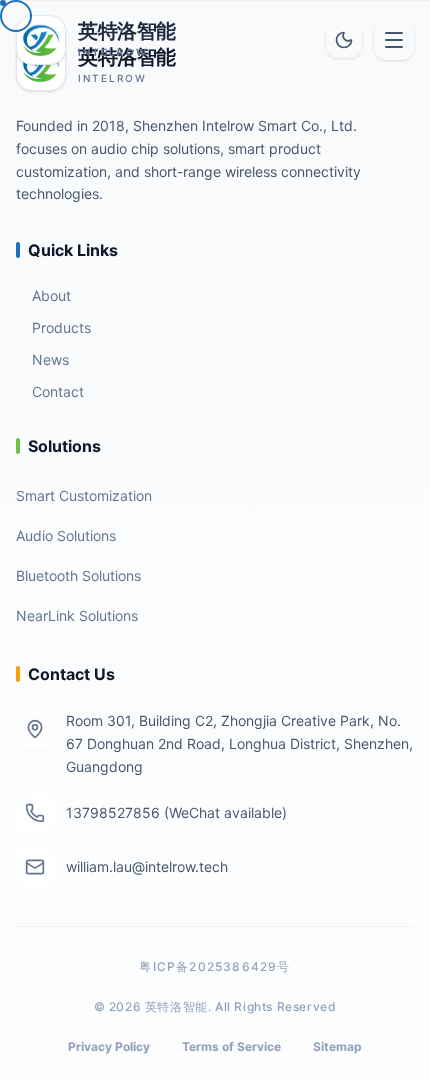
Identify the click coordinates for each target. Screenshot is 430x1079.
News (50, 359)
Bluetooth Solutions (78, 575)
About (51, 295)
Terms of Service (231, 1046)
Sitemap (337, 1046)
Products (61, 327)
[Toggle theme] (344, 40)
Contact (58, 391)
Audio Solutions (66, 535)
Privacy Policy (109, 1046)
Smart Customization (84, 495)
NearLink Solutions (77, 615)
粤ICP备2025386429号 (214, 966)
